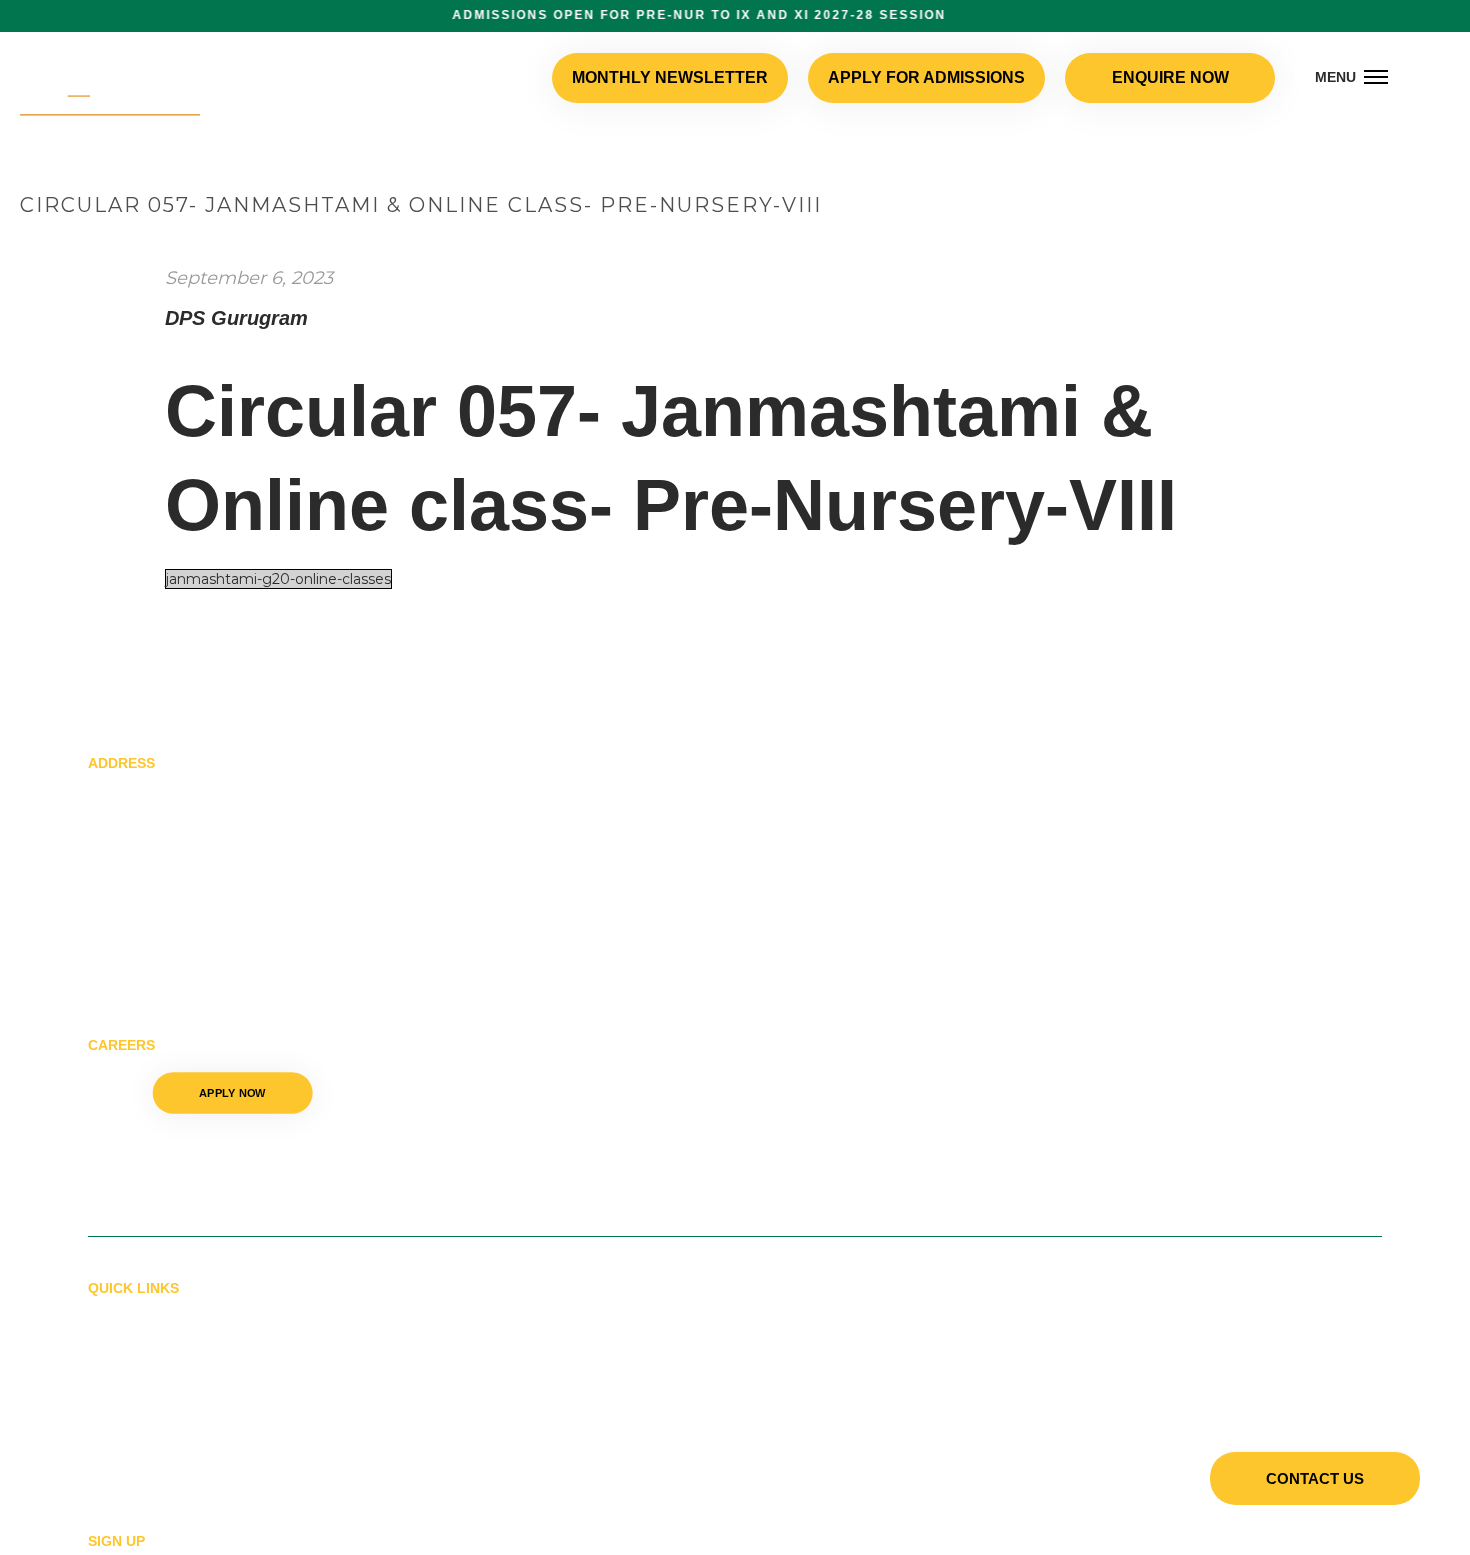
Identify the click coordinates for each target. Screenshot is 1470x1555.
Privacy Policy (146, 1453)
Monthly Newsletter (720, 78)
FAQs (107, 1419)
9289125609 (130, 1140)
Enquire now (1175, 78)
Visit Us (117, 1385)
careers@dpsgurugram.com (186, 1179)
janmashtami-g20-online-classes (278, 579)
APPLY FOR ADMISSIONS (950, 78)
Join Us (116, 1351)
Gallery (121, 1318)
